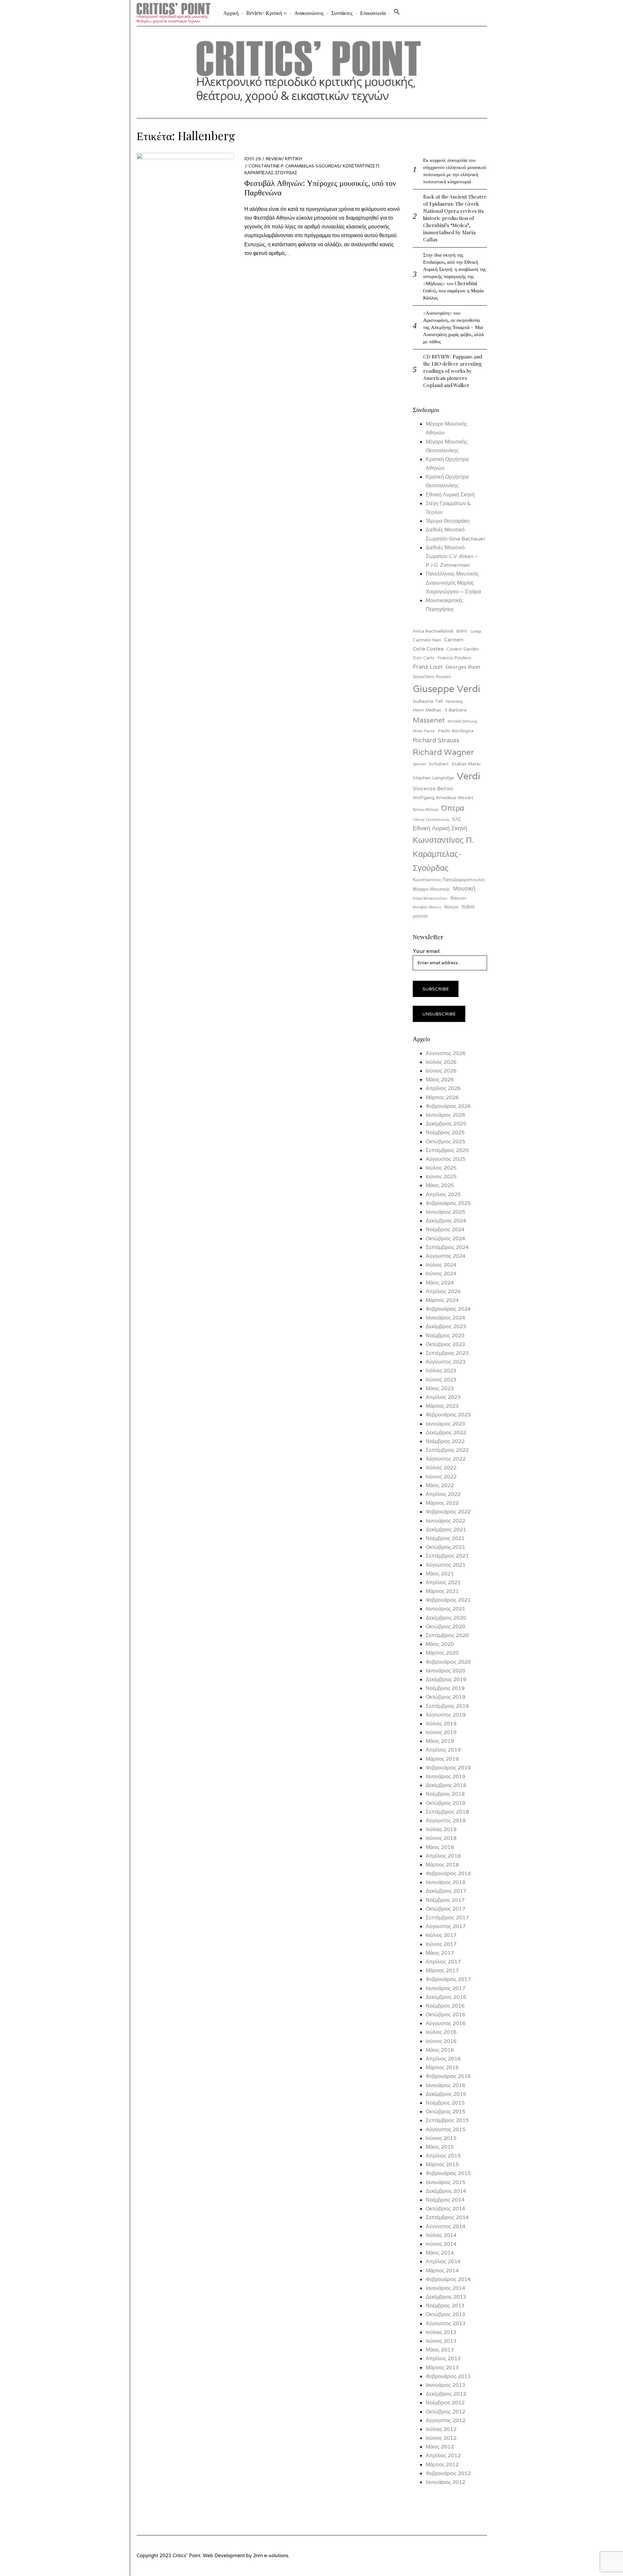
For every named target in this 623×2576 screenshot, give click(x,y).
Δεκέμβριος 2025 (446, 1124)
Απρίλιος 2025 (443, 1194)
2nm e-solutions (271, 2555)
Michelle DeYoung (462, 721)
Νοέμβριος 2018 (445, 1794)
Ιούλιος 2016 (441, 2032)
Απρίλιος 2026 (443, 1088)
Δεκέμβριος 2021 (446, 1530)
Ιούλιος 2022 (441, 1468)
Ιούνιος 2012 (441, 2438)
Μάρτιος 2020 (442, 1653)
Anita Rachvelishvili (433, 631)
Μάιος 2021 (440, 1574)
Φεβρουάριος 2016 (448, 2076)
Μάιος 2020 (440, 1644)
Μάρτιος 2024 (442, 1300)
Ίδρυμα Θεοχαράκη (448, 521)
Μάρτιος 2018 (442, 1865)
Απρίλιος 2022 (443, 1494)
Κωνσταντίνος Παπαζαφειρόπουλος (449, 880)
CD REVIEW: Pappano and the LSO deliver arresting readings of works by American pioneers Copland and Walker (453, 371)
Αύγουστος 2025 (446, 1159)
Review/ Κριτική (264, 13)
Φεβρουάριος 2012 (448, 2473)
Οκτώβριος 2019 (446, 1697)
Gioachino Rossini (432, 676)
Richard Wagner (443, 752)
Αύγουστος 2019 (446, 1715)
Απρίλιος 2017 (443, 1962)
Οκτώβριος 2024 (446, 1239)
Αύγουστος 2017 (446, 1926)
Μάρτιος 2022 (442, 1503)
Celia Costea (428, 649)
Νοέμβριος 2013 (445, 2306)
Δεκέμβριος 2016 (446, 1997)
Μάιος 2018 (440, 1847)
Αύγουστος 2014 (446, 2226)
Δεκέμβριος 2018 (446, 1785)
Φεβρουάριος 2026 (448, 1106)
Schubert (439, 764)
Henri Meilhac (427, 710)
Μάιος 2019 (440, 1741)
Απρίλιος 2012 (443, 2455)
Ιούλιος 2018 (441, 1829)
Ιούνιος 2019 (441, 1732)
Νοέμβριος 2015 (445, 2103)
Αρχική (231, 13)
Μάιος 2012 (440, 2447)
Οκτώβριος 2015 (446, 2112)
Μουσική (464, 888)
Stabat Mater (466, 764)
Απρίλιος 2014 (443, 2261)
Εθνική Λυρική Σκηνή (450, 495)
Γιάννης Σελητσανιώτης (431, 820)
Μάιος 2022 (440, 1485)
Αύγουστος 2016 (446, 2023)
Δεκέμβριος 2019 (446, 1679)
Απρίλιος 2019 (443, 1750)
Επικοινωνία (373, 13)
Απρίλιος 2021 (443, 1582)
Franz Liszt (428, 667)
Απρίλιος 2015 (443, 2156)
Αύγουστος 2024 (446, 1256)
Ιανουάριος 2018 (446, 1882)
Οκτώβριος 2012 (446, 2412)
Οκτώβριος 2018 (446, 1803)
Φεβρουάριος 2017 (448, 1979)
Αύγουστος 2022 (446, 1459)
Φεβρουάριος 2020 (448, 1662)
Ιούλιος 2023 (441, 1371)
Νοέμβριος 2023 (445, 1336)
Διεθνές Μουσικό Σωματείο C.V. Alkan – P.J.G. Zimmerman (452, 556)
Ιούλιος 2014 (441, 2235)
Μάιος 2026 (440, 1080)
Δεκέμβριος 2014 (446, 2191)
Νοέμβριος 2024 (445, 1229)
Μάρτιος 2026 (442, 1097)
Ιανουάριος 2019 (446, 1776)
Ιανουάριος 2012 (446, 2482)
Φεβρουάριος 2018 (448, 1873)
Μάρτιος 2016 (442, 2067)
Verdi (469, 776)
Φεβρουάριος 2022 (448, 1512)
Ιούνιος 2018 (441, 1838)
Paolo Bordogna (456, 731)
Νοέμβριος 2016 (445, 2006)
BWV (462, 631)
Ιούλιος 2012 (441, 2429)
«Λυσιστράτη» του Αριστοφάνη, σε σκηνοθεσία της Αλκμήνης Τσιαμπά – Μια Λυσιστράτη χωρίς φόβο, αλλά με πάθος (453, 327)
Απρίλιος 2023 (443, 1397)
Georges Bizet (463, 667)
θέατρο (451, 907)
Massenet (429, 720)
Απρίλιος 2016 (443, 2059)
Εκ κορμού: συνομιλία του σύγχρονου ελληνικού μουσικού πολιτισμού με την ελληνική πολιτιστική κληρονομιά (455, 170)
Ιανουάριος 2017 (446, 1988)
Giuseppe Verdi (446, 689)
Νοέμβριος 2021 (445, 1538)
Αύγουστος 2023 (446, 1362)
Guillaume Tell (428, 701)
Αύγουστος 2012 (446, 2420)
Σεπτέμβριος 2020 (447, 1635)
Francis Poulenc (455, 658)
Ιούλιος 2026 (441, 1062)
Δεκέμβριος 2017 (446, 1891)
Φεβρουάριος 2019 (448, 1768)
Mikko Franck (424, 731)
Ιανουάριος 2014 (446, 2288)
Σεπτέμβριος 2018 (447, 1812)
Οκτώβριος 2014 (446, 2209)
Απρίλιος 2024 (443, 1291)
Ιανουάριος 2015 (446, 2182)
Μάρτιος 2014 (442, 2271)
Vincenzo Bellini (433, 789)
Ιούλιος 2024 (441, 1265)
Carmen (454, 640)
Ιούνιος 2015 (441, 2138)
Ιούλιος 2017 (441, 1935)
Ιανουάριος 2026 (446, 1115)
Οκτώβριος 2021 (446, 1547)
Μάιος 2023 (440, 1388)
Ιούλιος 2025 (441, 1168)
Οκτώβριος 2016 (446, 2015)
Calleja (476, 631)
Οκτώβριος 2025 (446, 1142)
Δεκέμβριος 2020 (446, 1618)
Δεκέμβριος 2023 (446, 1326)
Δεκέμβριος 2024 (446, 1221)
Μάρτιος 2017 (442, 1970)
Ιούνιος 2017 (441, 1944)
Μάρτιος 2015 (442, 2164)
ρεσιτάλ (420, 916)
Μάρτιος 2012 (442, 2465)
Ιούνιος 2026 (441, 1071)
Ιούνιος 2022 (441, 1477)
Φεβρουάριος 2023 (448, 1415)
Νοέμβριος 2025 (445, 1132)
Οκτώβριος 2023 (446, 1344)
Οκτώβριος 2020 (446, 1627)
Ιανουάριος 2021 (446, 1609)
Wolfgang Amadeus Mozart (443, 797)
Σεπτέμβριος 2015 (447, 2120)
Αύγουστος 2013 (446, 2323)
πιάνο (468, 907)
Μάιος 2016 (440, 2050)
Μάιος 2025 (440, 1185)
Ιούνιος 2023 (441, 1380)
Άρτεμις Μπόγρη (426, 809)
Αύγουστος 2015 (446, 2129)
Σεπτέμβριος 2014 (447, 2217)
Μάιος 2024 (440, 1283)
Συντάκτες (342, 13)
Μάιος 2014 (440, 2253)
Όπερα (453, 808)
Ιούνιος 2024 (441, 1274)
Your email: (427, 951)
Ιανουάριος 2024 (446, 1318)
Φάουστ (458, 898)
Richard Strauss (436, 740)
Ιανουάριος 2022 (446, 1521)
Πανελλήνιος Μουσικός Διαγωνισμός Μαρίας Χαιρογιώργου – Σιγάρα (453, 583)
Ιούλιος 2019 (441, 1724)
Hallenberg (454, 701)
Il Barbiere (456, 710)
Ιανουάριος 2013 (446, 2385)
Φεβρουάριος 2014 (448, 2279)
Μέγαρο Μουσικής (431, 889)
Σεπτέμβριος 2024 (447, 1247)
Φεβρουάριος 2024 (448, 1309)
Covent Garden (463, 649)
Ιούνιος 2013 (441, 2341)
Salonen (419, 764)
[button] (397, 13)
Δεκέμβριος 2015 (446, 2094)
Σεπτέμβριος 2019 (447, 1706)
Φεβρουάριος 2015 (448, 2173)
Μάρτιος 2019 (442, 1759)
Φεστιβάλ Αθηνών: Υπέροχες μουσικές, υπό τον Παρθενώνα (320, 187)
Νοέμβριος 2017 (445, 1900)
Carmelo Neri (427, 640)
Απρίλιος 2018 (443, 1856)
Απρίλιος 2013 (443, 2358)
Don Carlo (424, 658)
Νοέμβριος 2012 (445, 2403)
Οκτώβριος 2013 (446, 2314)
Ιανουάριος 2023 (446, 1424)
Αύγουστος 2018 (446, 1821)
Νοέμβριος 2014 (445, 2200)
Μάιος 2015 (440, 2147)
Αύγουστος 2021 (446, 1565)
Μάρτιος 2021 (442, 1591)
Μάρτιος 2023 (442, 1406)
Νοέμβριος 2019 (445, 1688)
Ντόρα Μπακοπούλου (430, 898)
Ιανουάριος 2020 (446, 1671)
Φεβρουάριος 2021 (448, 1600)
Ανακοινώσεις (309, 13)
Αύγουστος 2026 (446, 1053)
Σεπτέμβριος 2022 (447, 1450)
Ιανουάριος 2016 (446, 2085)
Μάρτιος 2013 (442, 2368)
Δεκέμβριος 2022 (446, 1433)
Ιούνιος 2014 (441, 2244)
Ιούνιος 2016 (441, 2041)
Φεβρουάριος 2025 (448, 1203)
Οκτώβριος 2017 (446, 1909)
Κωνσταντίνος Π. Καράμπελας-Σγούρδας (443, 854)
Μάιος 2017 (440, 1953)
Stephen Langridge (433, 778)
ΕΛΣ (457, 819)
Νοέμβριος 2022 (445, 1441)
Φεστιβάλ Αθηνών (427, 907)
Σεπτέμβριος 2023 (447, 1353)
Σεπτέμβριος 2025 (447, 1150)
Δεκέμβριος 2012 (446, 2394)
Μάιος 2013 (440, 2350)
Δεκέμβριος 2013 (446, 2297)
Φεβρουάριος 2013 (448, 2376)
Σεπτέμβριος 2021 (447, 1556)
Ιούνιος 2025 (441, 1177)
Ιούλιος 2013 (441, 2332)
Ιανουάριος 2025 (446, 1212)
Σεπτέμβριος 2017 (447, 1918)
